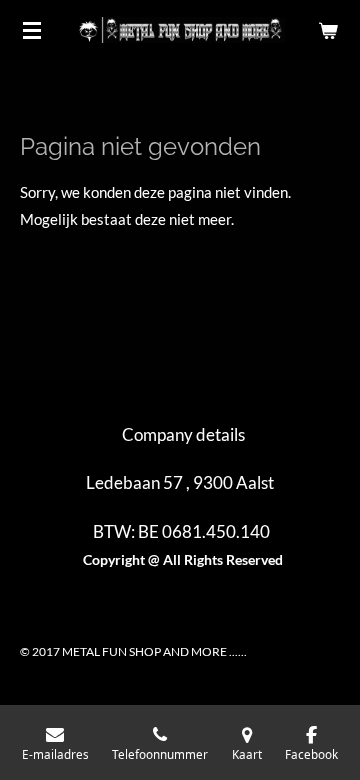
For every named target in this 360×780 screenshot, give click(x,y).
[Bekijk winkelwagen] (328, 30)
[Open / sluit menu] (32, 30)
